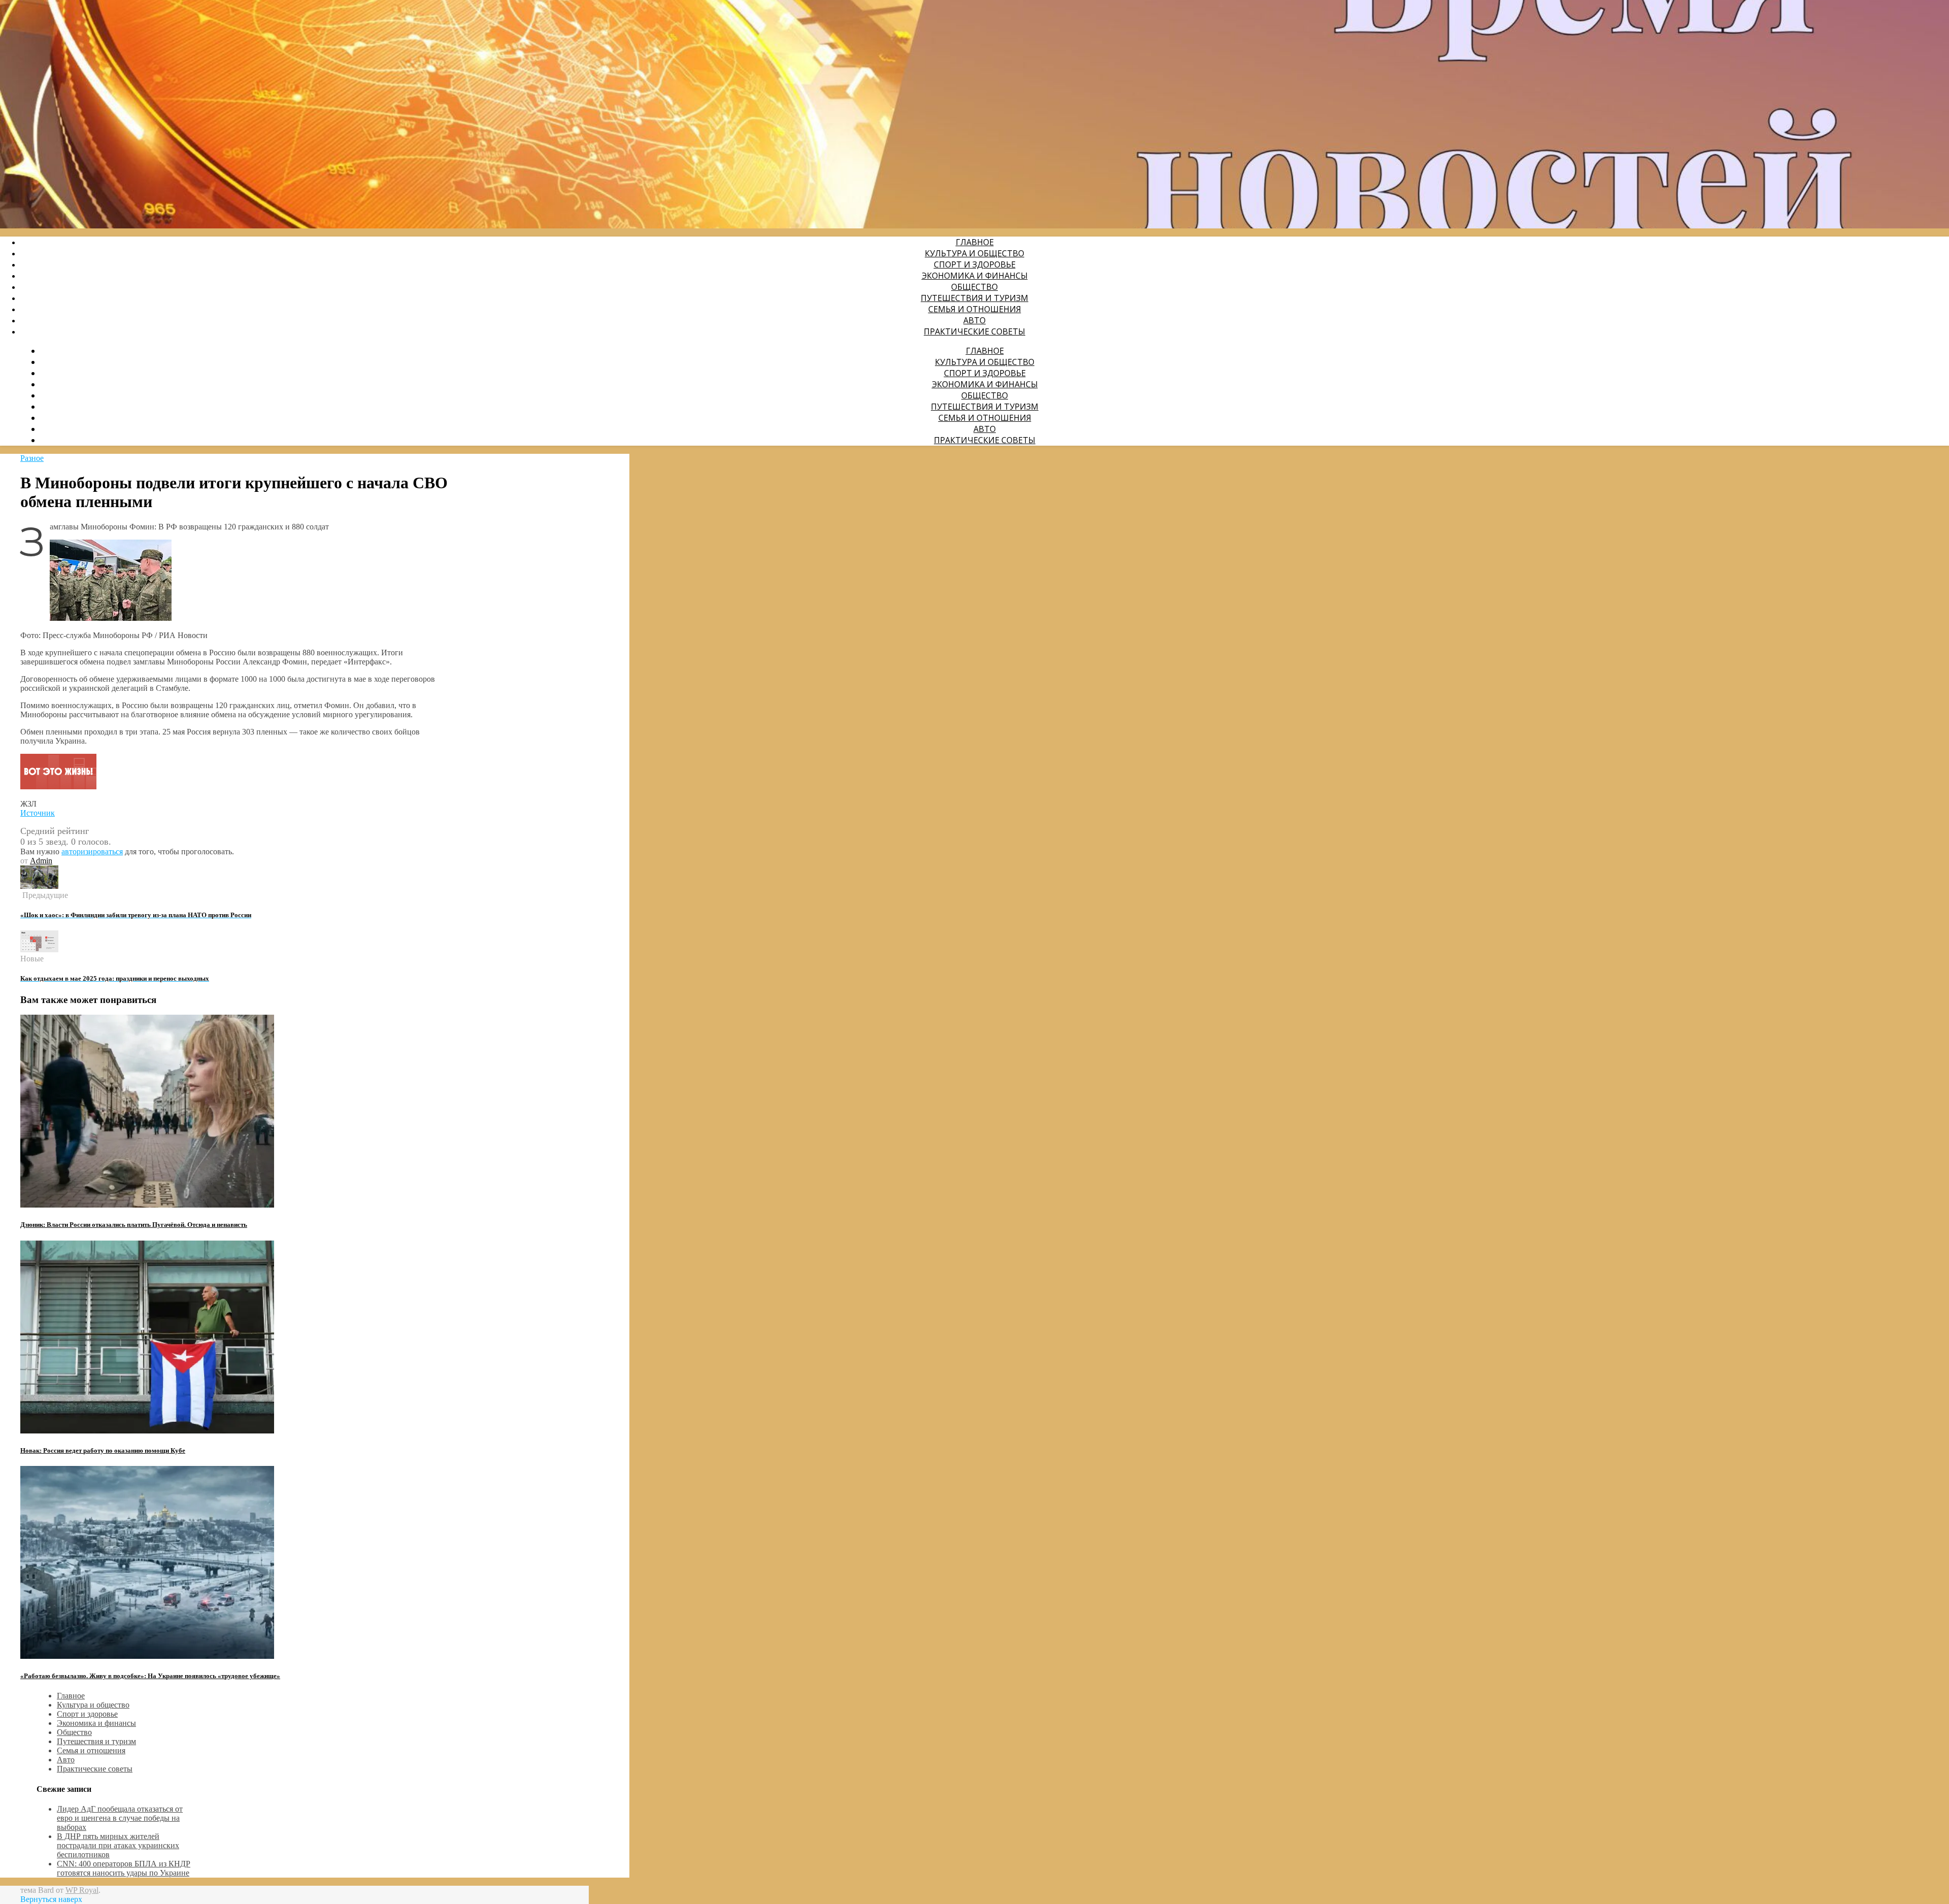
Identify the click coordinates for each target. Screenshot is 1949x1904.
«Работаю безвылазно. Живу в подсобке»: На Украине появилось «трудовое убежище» (150, 1676)
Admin (41, 861)
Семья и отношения (975, 309)
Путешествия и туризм (974, 298)
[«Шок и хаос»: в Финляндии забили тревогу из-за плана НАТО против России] (39, 886)
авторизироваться (92, 851)
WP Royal (82, 1890)
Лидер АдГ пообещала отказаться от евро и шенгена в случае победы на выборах (120, 1818)
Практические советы (974, 331)
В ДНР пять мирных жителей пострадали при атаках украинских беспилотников (118, 1845)
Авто (974, 320)
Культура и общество (974, 253)
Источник (38, 813)
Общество (974, 287)
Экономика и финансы (975, 276)
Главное (975, 242)
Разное (32, 458)
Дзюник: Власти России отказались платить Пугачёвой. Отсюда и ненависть (134, 1225)
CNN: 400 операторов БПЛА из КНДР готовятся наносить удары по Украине (124, 1868)
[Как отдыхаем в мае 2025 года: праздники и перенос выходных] (39, 949)
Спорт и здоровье (975, 264)
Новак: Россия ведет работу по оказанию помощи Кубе (103, 1450)
